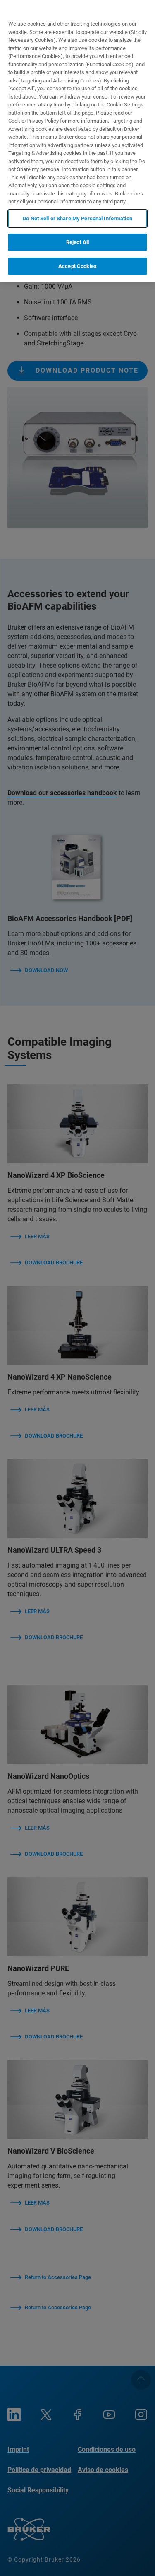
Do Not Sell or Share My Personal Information (77, 218)
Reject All (77, 242)
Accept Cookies (77, 266)
